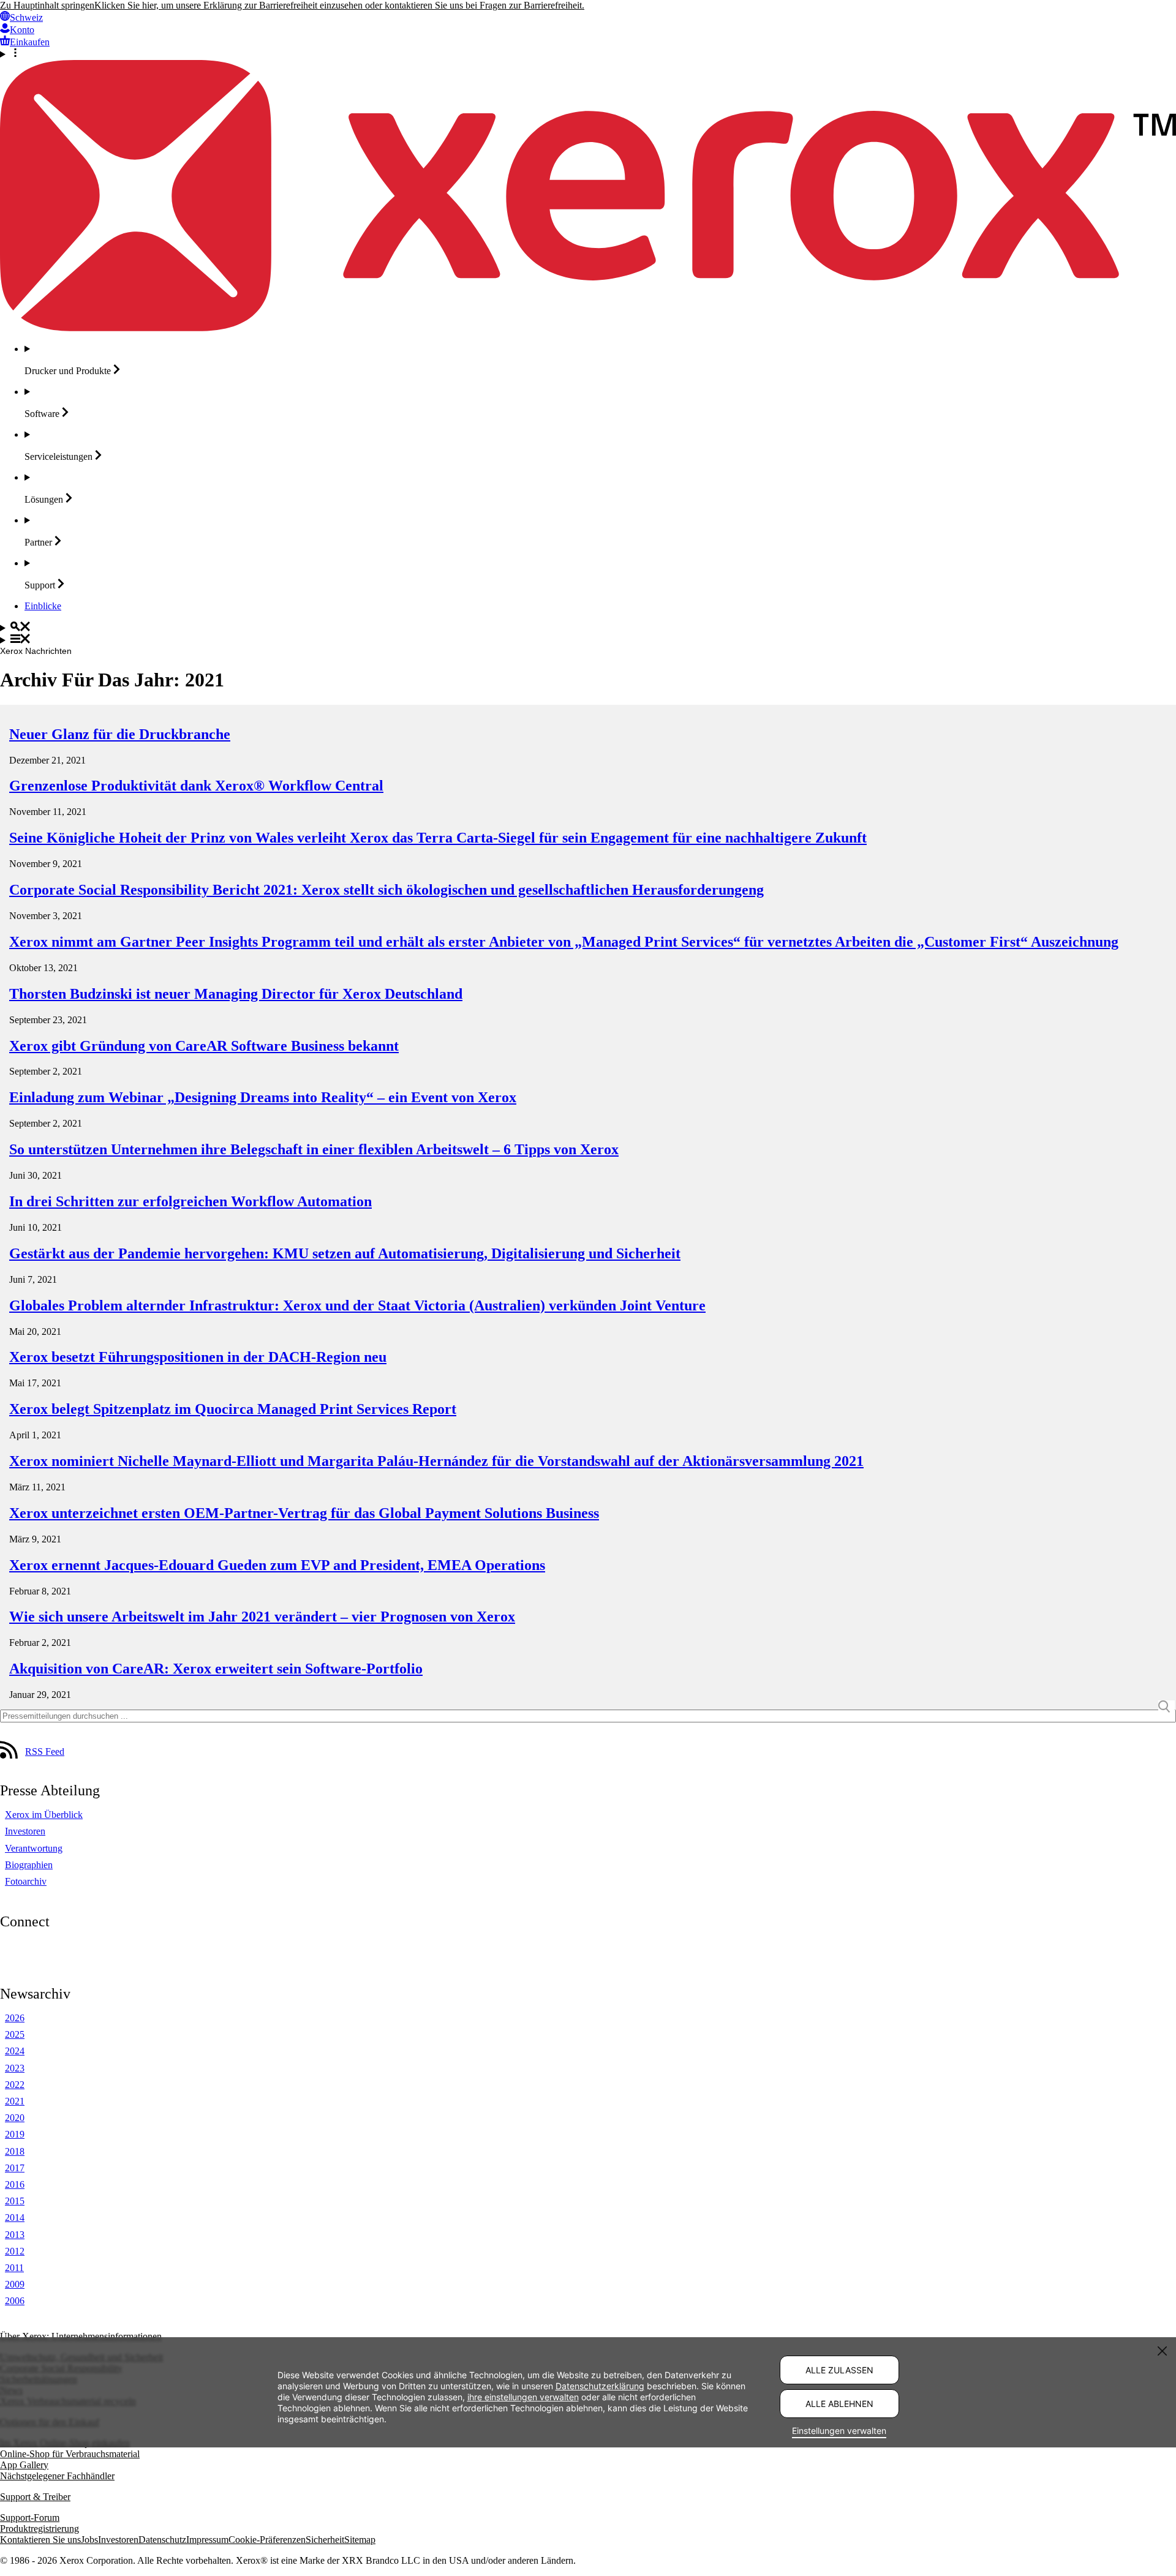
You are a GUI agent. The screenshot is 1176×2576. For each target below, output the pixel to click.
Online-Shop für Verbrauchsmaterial (70, 2454)
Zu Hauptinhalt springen (47, 5)
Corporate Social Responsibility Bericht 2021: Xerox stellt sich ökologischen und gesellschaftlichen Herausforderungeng (386, 890)
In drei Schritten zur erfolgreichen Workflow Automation (190, 1201)
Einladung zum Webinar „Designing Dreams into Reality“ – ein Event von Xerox (263, 1097)
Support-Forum (30, 2518)
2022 (15, 2085)
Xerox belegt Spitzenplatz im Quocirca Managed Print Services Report (233, 1409)
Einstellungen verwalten (839, 2431)
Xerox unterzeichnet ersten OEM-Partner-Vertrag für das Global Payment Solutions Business (304, 1513)
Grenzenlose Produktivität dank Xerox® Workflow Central (196, 786)
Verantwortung (34, 1848)
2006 (15, 2301)
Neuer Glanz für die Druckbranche (120, 734)
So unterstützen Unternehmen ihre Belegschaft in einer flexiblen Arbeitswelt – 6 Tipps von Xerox (314, 1149)
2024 (15, 2051)
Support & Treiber (35, 2497)
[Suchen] (588, 628)
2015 (15, 2201)
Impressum (207, 2540)
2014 (15, 2217)
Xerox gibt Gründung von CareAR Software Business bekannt (204, 1046)
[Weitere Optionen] (588, 54)
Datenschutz (162, 2540)
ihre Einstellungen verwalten (523, 2396)
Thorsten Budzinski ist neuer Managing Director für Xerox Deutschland (236, 994)
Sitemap (360, 2540)
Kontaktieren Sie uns (40, 2540)
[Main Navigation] (588, 640)
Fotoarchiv (26, 1881)
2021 (15, 2101)
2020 (15, 2118)
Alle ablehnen (839, 2404)
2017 (15, 2168)
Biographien (29, 1865)
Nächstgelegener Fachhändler (57, 2476)
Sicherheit (325, 2540)
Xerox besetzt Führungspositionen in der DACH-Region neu (198, 1357)
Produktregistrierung (40, 2529)
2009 (15, 2284)
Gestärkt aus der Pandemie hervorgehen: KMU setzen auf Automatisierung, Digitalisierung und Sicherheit (345, 1253)
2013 (15, 2235)
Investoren (25, 1831)
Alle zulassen (839, 2370)
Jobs (89, 2540)
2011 (14, 2268)
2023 (15, 2068)
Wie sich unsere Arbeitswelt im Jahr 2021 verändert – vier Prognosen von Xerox (262, 1617)
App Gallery (24, 2465)
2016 (15, 2184)
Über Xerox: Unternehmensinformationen (81, 2336)
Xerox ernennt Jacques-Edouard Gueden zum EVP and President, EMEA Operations (277, 1565)
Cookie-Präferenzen (267, 2540)
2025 (15, 2034)
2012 (15, 2251)
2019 (15, 2134)
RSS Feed (45, 1752)
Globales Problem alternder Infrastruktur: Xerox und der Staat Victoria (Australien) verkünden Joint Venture (357, 1305)
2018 (15, 2151)
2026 (15, 2018)
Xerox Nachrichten (36, 651)
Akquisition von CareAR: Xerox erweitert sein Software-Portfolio (216, 1669)
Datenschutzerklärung (600, 2385)
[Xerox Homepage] (588, 328)
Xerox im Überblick (44, 1815)
